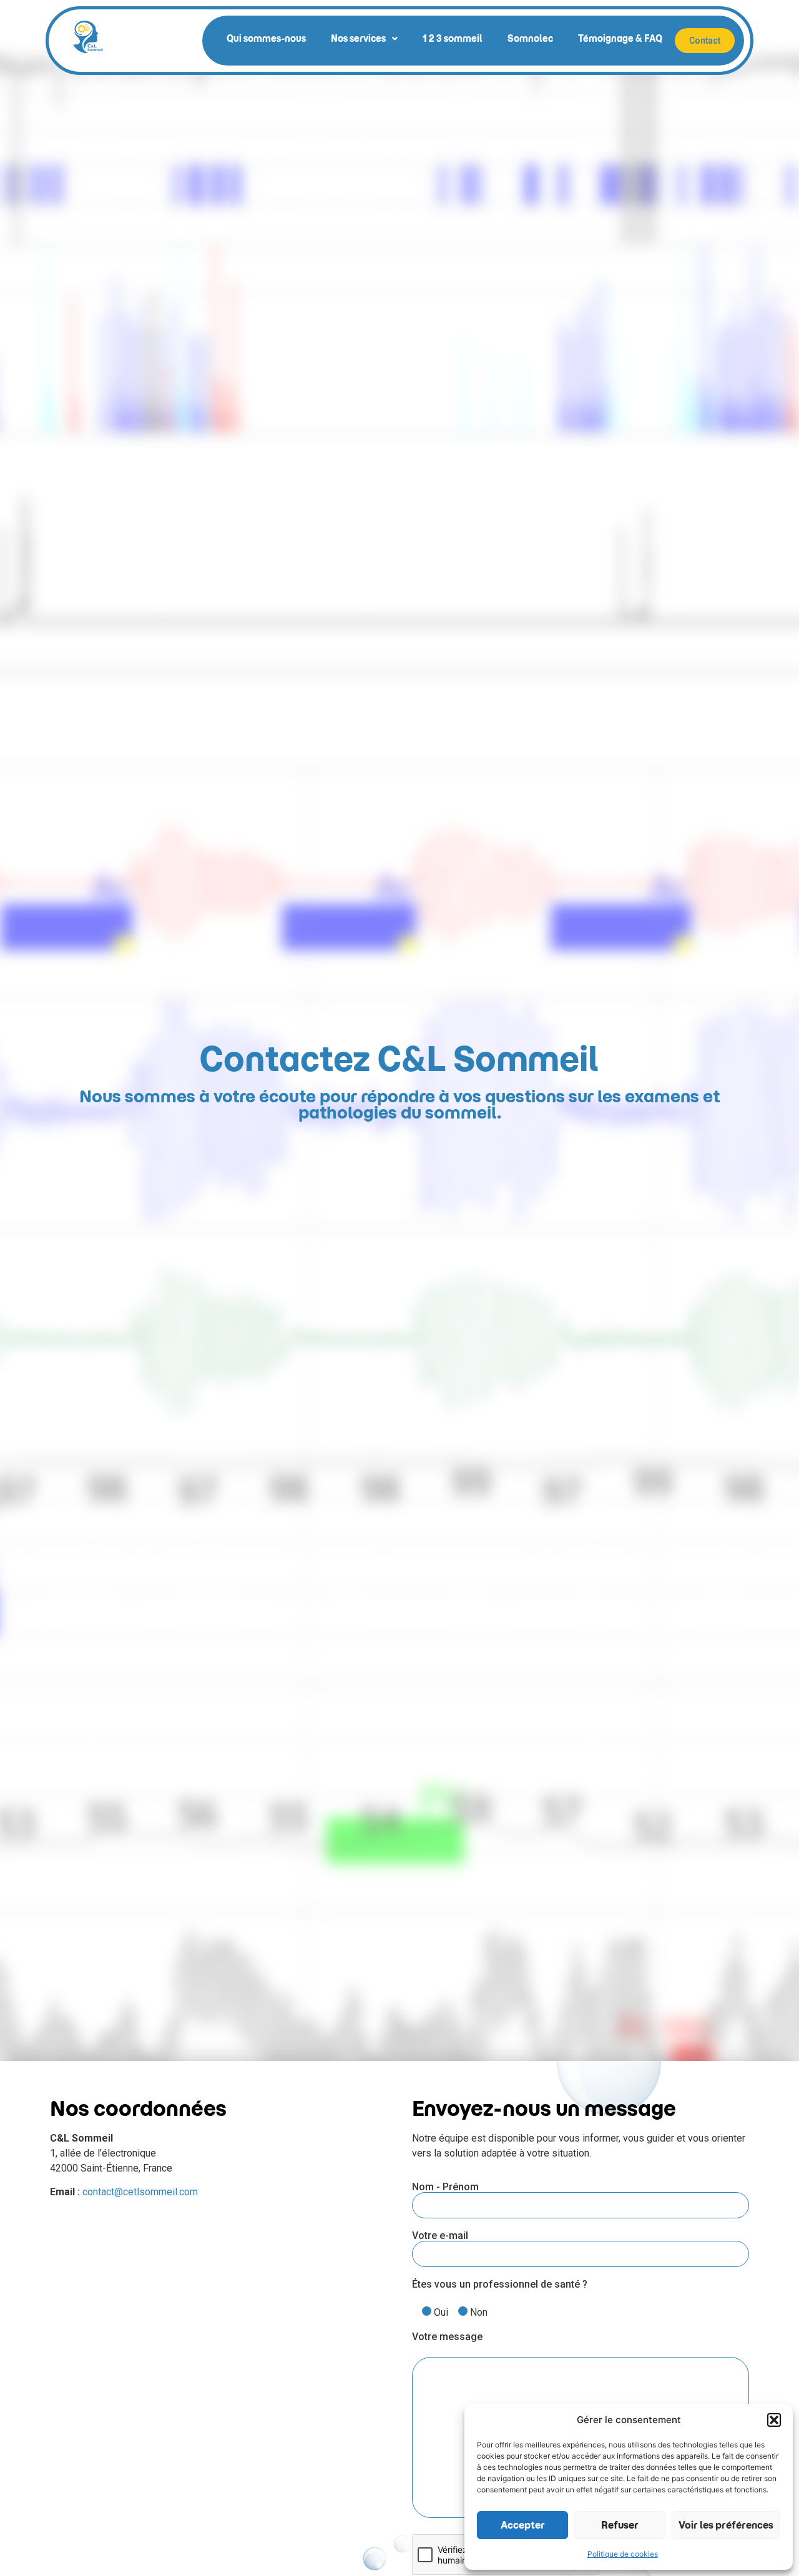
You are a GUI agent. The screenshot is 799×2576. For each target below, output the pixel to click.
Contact (705, 41)
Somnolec (530, 39)
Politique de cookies (623, 2554)
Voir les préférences (726, 2525)
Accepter (523, 2525)
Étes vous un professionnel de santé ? (500, 2285)
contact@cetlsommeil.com (140, 2192)
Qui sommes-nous (266, 39)
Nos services (358, 39)
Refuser (620, 2525)
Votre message (447, 2337)
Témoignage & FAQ (620, 39)
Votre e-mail (440, 2236)
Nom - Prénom (445, 2187)
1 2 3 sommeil (453, 39)
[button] (774, 2420)
